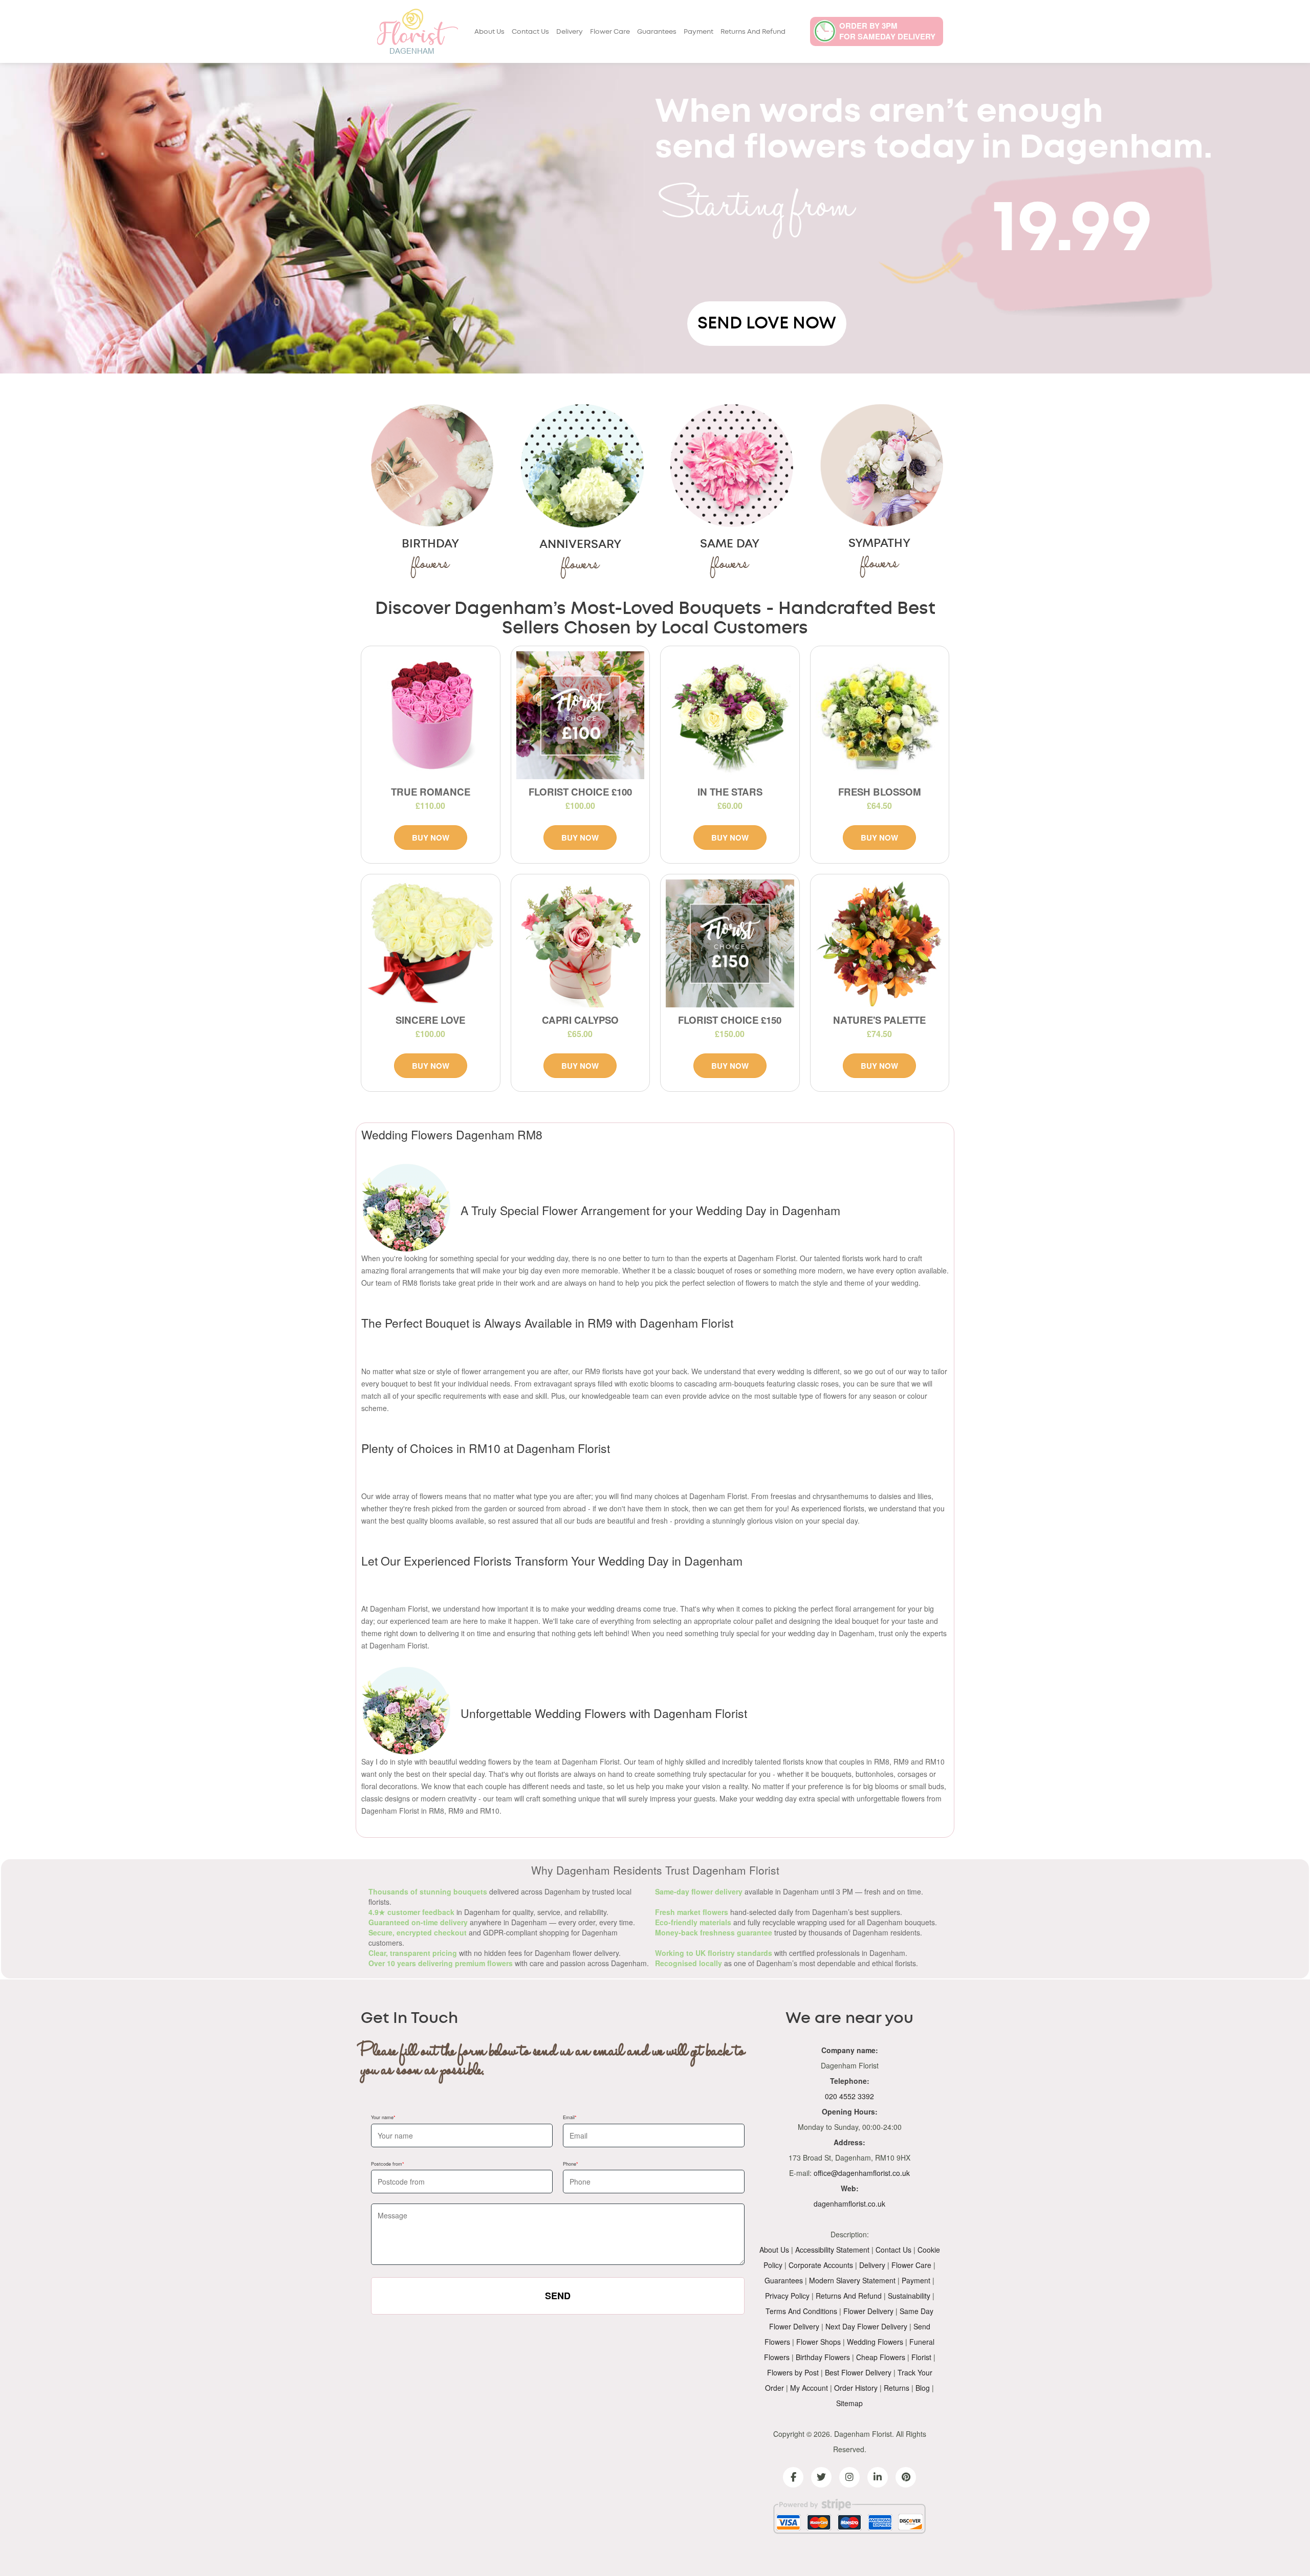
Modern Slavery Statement (852, 2280)
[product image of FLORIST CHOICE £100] (581, 715)
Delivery (570, 32)
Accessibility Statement (832, 2250)
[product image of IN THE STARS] (730, 715)
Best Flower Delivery (858, 2372)
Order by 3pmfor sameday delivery (887, 31)
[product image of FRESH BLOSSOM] (880, 715)
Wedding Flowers (875, 2342)
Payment (698, 32)
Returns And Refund (753, 32)
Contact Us (530, 32)
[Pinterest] (906, 2477)
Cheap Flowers (881, 2357)
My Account (809, 2388)
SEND (558, 2296)
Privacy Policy (787, 2296)
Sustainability (909, 2296)
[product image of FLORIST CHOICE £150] (730, 944)
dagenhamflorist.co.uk (849, 2204)
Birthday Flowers (823, 2357)
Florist (921, 2357)
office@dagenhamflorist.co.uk (862, 2173)
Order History (856, 2388)
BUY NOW (431, 838)
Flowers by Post (793, 2372)
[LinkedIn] (878, 2477)
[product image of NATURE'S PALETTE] (880, 944)
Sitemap (849, 2403)
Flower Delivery (868, 2311)
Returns (897, 2388)
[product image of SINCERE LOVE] (431, 944)
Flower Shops (818, 2342)
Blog (923, 2388)
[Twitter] (821, 2477)
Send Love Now (767, 323)
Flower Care (610, 32)
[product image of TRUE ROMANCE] (431, 715)
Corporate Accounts (821, 2265)
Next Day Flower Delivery (866, 2326)
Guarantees (657, 32)
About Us (489, 32)
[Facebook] (793, 2477)
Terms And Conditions (801, 2311)
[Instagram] (849, 2477)
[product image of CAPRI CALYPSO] (581, 944)
